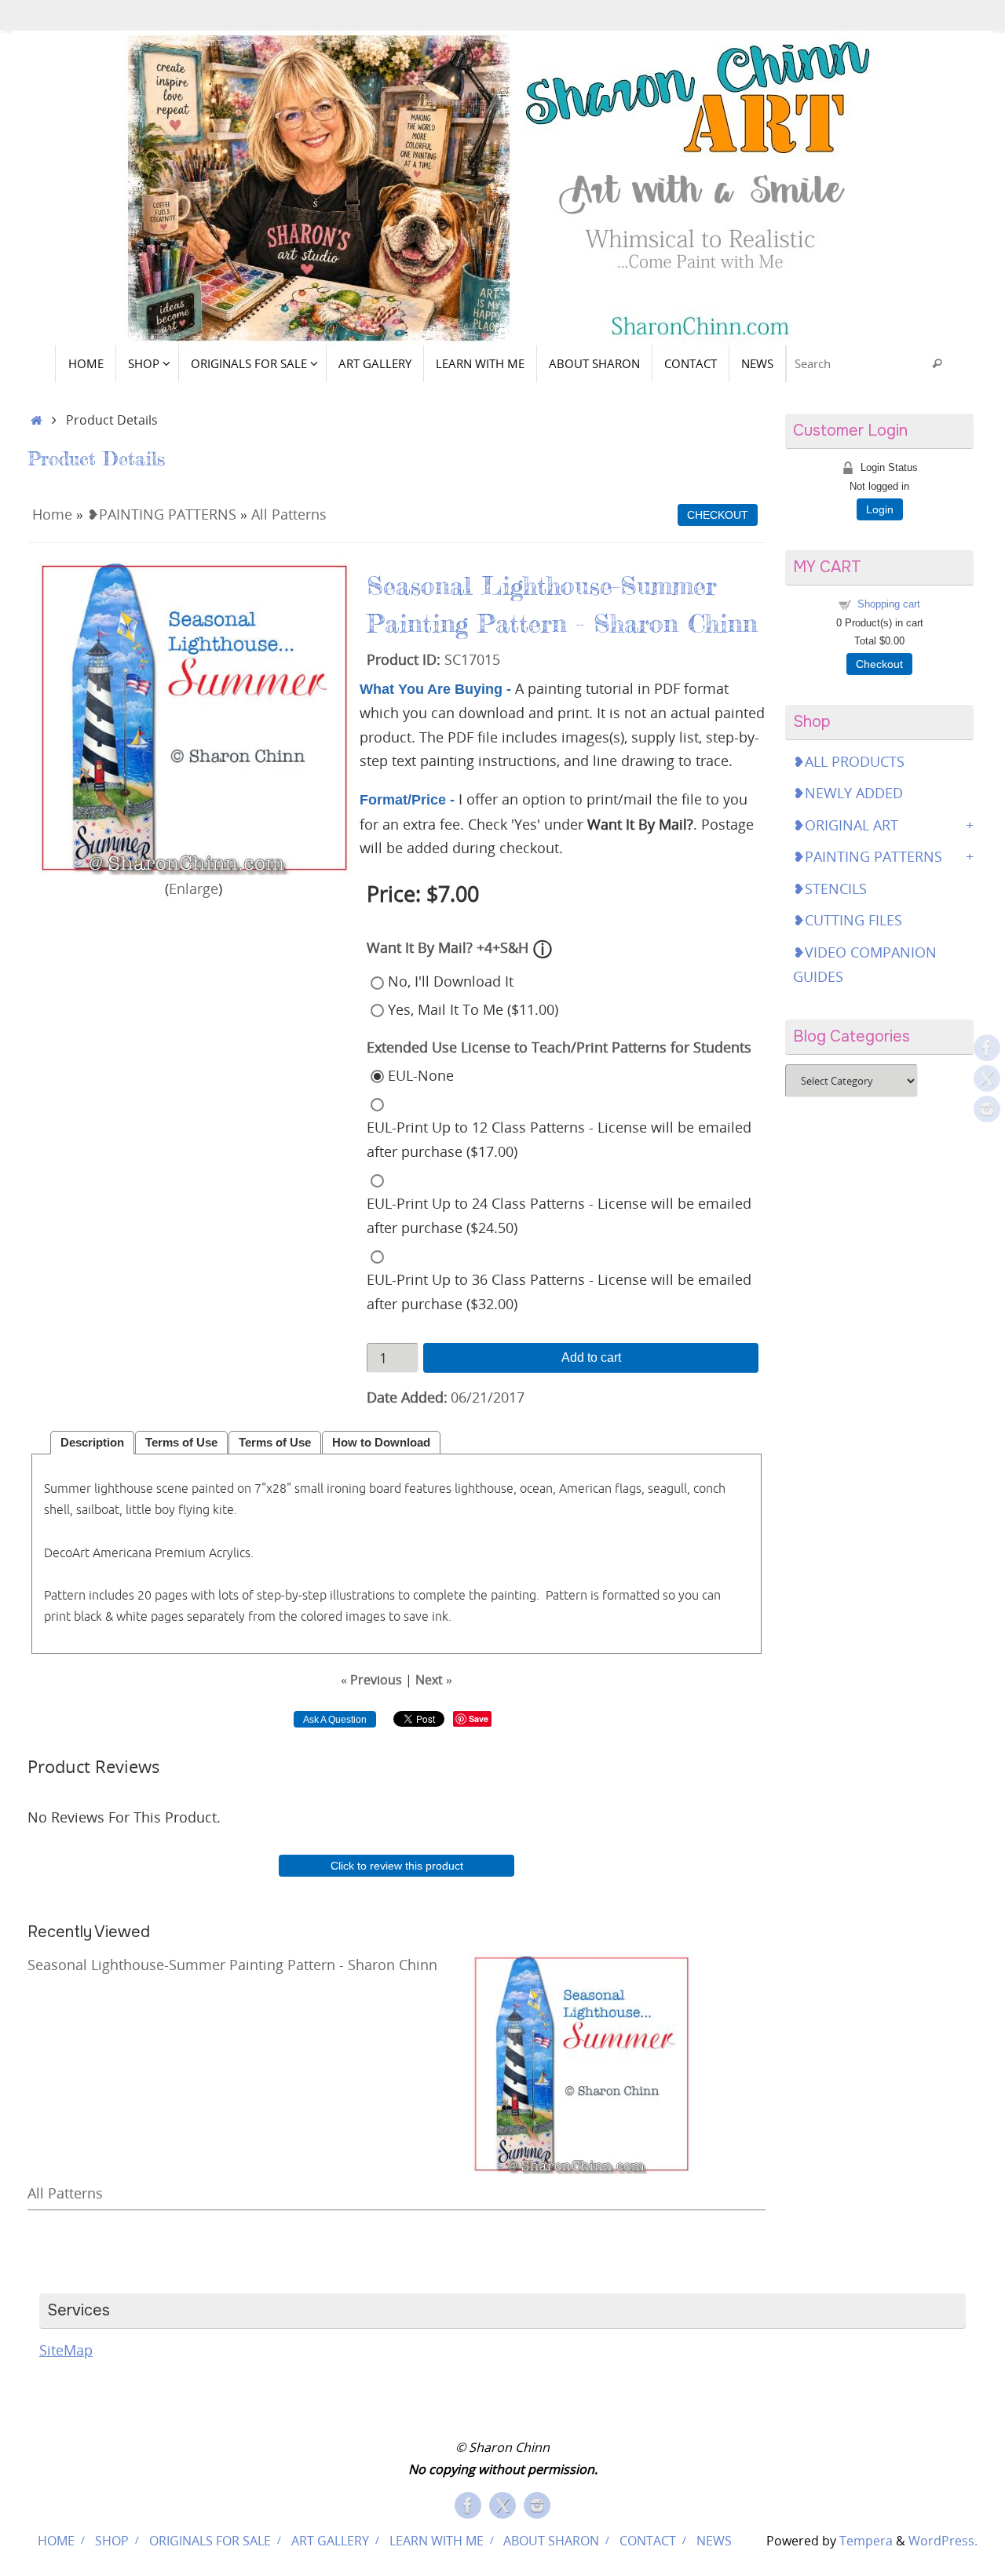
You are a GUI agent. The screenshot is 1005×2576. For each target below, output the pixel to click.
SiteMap (66, 2350)
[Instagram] (987, 1109)
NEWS (714, 2541)
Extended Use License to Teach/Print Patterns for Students (559, 1047)
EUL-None (421, 1075)
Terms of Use (181, 1443)
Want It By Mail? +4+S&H (448, 947)
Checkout (879, 664)
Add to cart (591, 1357)
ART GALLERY (330, 2541)
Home (52, 514)
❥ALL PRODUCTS (849, 761)
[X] (987, 1078)
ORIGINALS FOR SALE (210, 2541)
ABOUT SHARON (551, 2541)
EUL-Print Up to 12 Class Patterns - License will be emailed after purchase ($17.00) (559, 1139)
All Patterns (289, 514)
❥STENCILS (830, 888)
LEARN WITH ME (437, 2541)
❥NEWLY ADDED (848, 793)
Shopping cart (889, 604)
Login (880, 509)
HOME (56, 2541)
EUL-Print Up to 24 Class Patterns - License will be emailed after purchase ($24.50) (559, 1215)
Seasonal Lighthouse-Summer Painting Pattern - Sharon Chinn (232, 1965)
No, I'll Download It (451, 981)
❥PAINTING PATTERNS (162, 514)
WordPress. (943, 2541)
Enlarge (194, 888)
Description (92, 1443)
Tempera (866, 2541)
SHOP (112, 2541)
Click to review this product (397, 1866)
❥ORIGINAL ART (846, 825)
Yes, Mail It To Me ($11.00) (473, 1009)
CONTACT (648, 2541)
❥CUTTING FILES (848, 920)
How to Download (381, 1443)
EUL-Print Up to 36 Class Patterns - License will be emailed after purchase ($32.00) (559, 1292)
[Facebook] (987, 1048)
